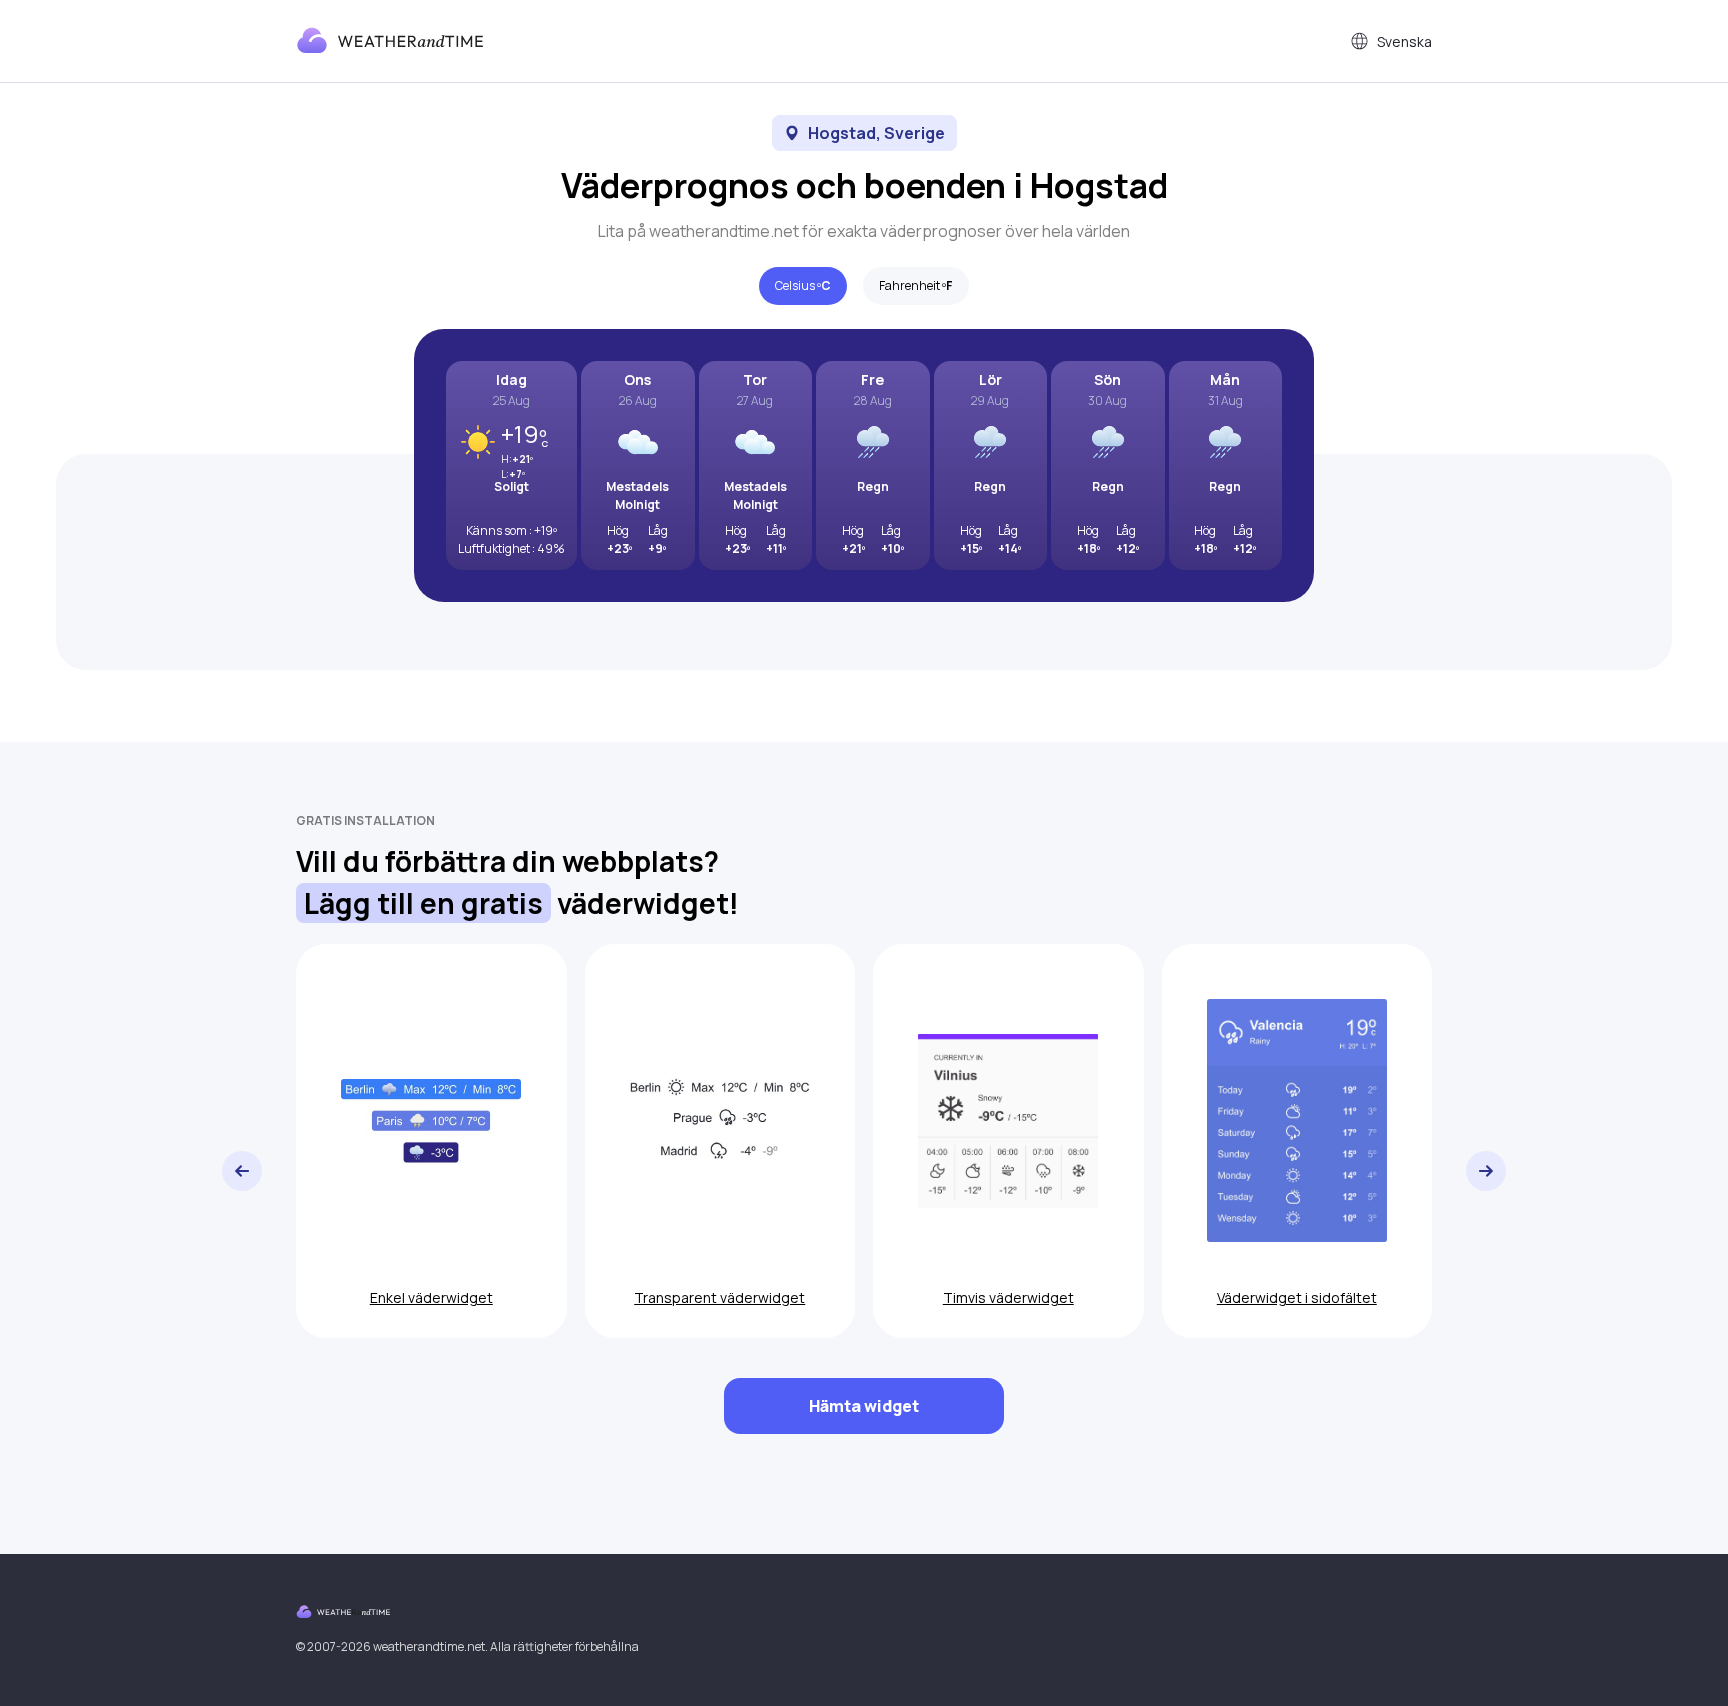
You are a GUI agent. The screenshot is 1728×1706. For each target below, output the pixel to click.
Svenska (1404, 41)
